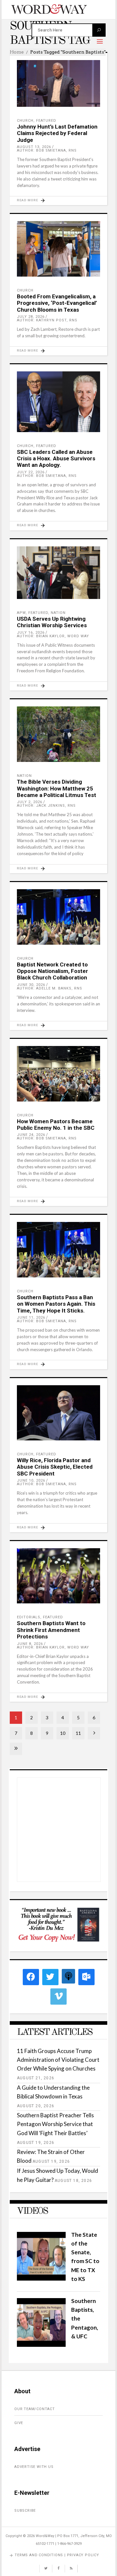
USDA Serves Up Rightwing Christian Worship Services (52, 622)
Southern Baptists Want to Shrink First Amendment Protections (51, 1630)
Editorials (29, 1617)
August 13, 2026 (34, 147)
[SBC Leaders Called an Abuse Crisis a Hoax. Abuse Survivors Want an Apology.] (58, 402)
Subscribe (25, 2511)
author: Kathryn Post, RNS (47, 320)
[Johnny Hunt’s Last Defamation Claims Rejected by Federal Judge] (58, 83)
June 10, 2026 (31, 1481)
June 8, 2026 (30, 1644)
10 (63, 1733)
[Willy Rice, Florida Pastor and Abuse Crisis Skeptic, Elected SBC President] (58, 1413)
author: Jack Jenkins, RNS (46, 806)
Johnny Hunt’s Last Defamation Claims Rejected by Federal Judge (57, 133)
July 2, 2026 (30, 802)
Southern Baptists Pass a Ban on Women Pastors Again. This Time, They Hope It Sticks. (56, 1304)
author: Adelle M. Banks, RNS (50, 988)
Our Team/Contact (35, 2409)
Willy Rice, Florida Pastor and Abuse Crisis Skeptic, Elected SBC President (55, 1467)
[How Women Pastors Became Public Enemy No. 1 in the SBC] (58, 1074)
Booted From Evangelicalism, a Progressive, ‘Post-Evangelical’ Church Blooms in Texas (57, 303)
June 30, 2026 (31, 985)
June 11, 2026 (31, 1318)
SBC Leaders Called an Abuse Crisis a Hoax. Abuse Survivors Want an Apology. (56, 459)
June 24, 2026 (31, 1135)
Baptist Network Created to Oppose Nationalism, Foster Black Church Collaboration (52, 971)
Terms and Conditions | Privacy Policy (57, 2555)
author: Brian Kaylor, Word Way (53, 636)
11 (78, 1733)
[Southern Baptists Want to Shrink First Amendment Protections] (58, 1576)
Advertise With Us (34, 2467)
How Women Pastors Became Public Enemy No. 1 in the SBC (56, 1125)
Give (19, 2423)
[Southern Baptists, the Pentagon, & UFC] (41, 2345)
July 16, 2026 (31, 633)
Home (17, 52)
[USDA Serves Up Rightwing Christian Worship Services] (58, 573)
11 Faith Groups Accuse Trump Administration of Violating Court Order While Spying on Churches (58, 2060)
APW (21, 613)
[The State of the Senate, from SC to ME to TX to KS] (41, 2278)
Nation (58, 613)
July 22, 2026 (31, 472)
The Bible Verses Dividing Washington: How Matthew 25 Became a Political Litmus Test (57, 788)
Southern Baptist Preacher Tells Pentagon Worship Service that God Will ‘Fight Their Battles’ (55, 2124)
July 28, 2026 (31, 317)
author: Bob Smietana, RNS (47, 150)
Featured (46, 121)
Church (25, 121)
